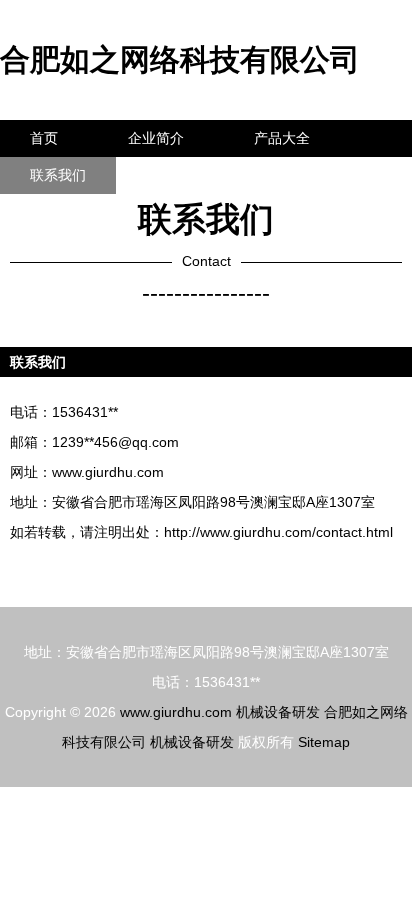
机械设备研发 (278, 712)
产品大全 (282, 138)
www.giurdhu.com (108, 472)
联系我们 (58, 175)
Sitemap (324, 742)
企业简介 (156, 138)
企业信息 (184, 175)
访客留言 (310, 175)
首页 (44, 138)
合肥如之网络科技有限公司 (180, 59)
